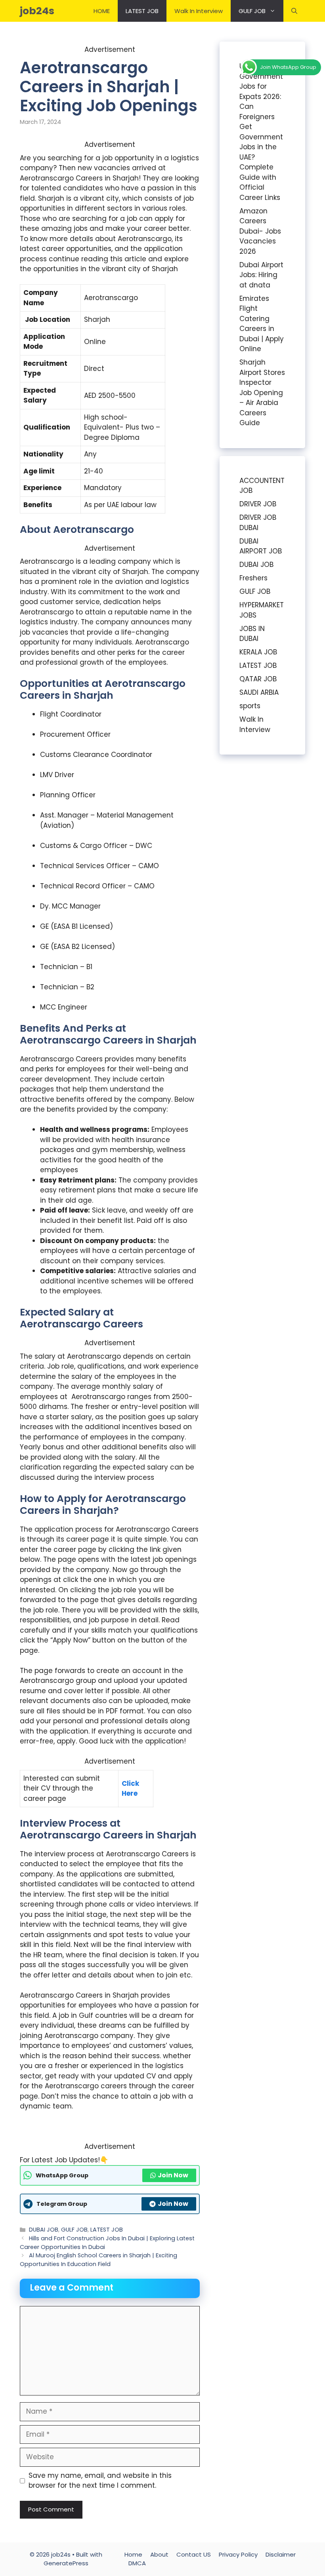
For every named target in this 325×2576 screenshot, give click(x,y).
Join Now (173, 2175)
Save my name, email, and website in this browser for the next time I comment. (100, 2481)
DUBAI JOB (44, 2230)
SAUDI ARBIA (259, 692)
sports (250, 706)
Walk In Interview (199, 11)
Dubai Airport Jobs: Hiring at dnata (261, 275)
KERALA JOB (258, 652)
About (159, 2554)
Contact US (194, 2554)
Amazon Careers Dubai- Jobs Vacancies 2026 (260, 231)
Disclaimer (281, 2554)
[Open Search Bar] (294, 11)
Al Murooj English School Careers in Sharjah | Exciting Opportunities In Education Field (98, 2260)
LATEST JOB (142, 11)
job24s (37, 11)
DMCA (137, 2563)
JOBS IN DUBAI (252, 634)
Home (133, 2554)
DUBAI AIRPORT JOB (261, 546)
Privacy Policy (238, 2554)
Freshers (253, 578)
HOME (102, 11)
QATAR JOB (258, 679)
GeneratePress (66, 2563)
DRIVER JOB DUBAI (258, 523)
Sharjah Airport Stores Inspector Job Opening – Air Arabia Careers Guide (262, 393)
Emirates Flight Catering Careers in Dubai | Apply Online (262, 324)
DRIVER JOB (258, 504)
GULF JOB (252, 11)
